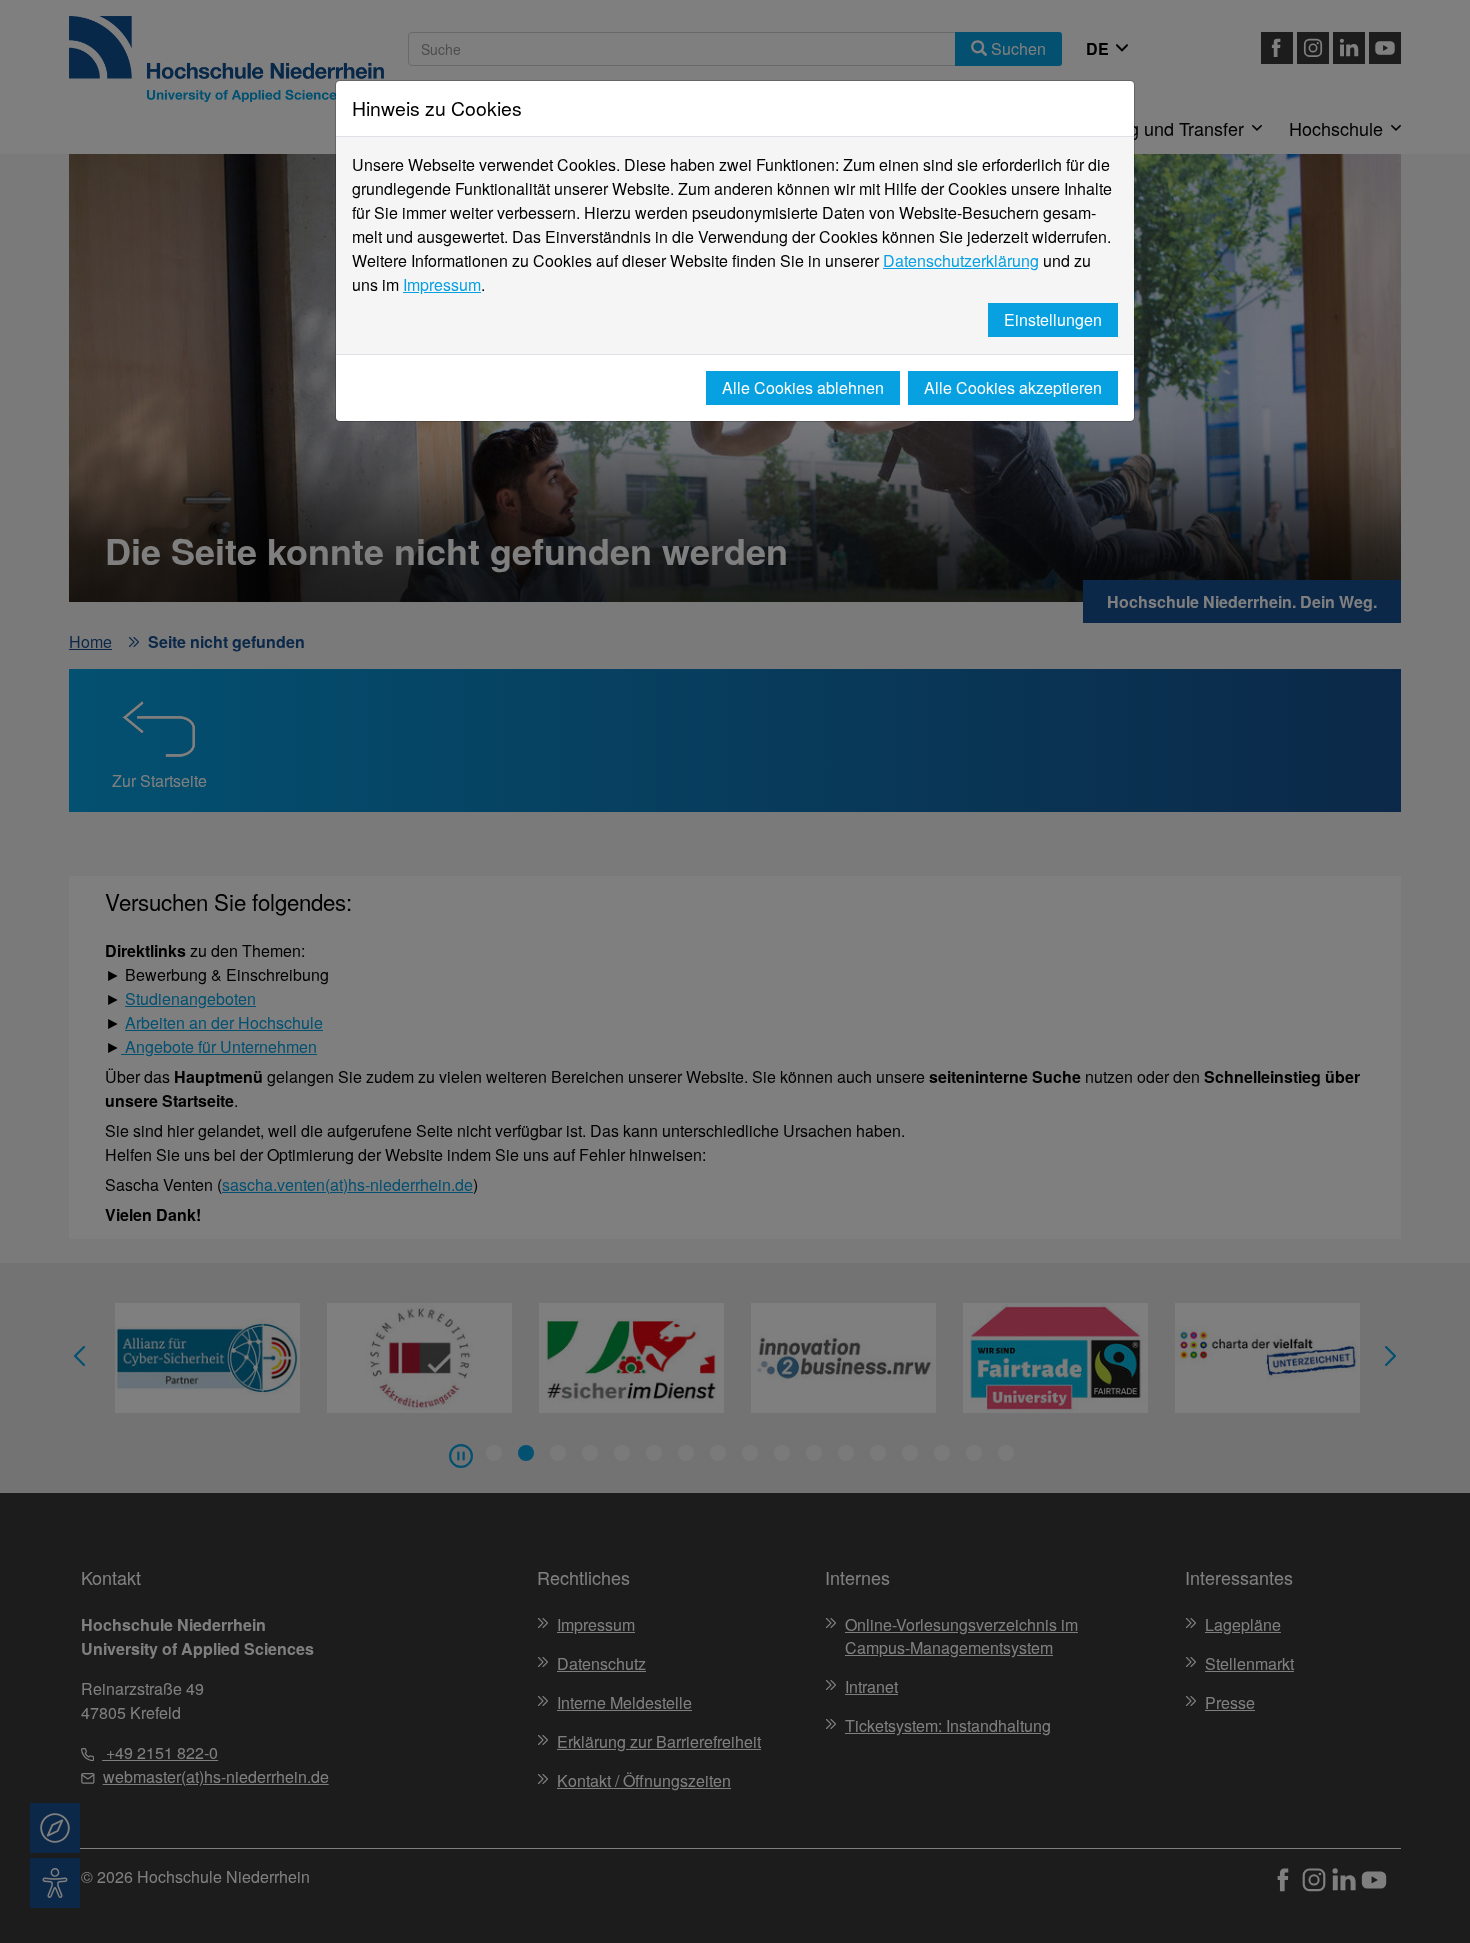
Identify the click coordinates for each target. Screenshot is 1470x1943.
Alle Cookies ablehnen (803, 387)
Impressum (442, 284)
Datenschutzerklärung (961, 260)
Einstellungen (1053, 319)
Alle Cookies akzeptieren (1013, 387)
